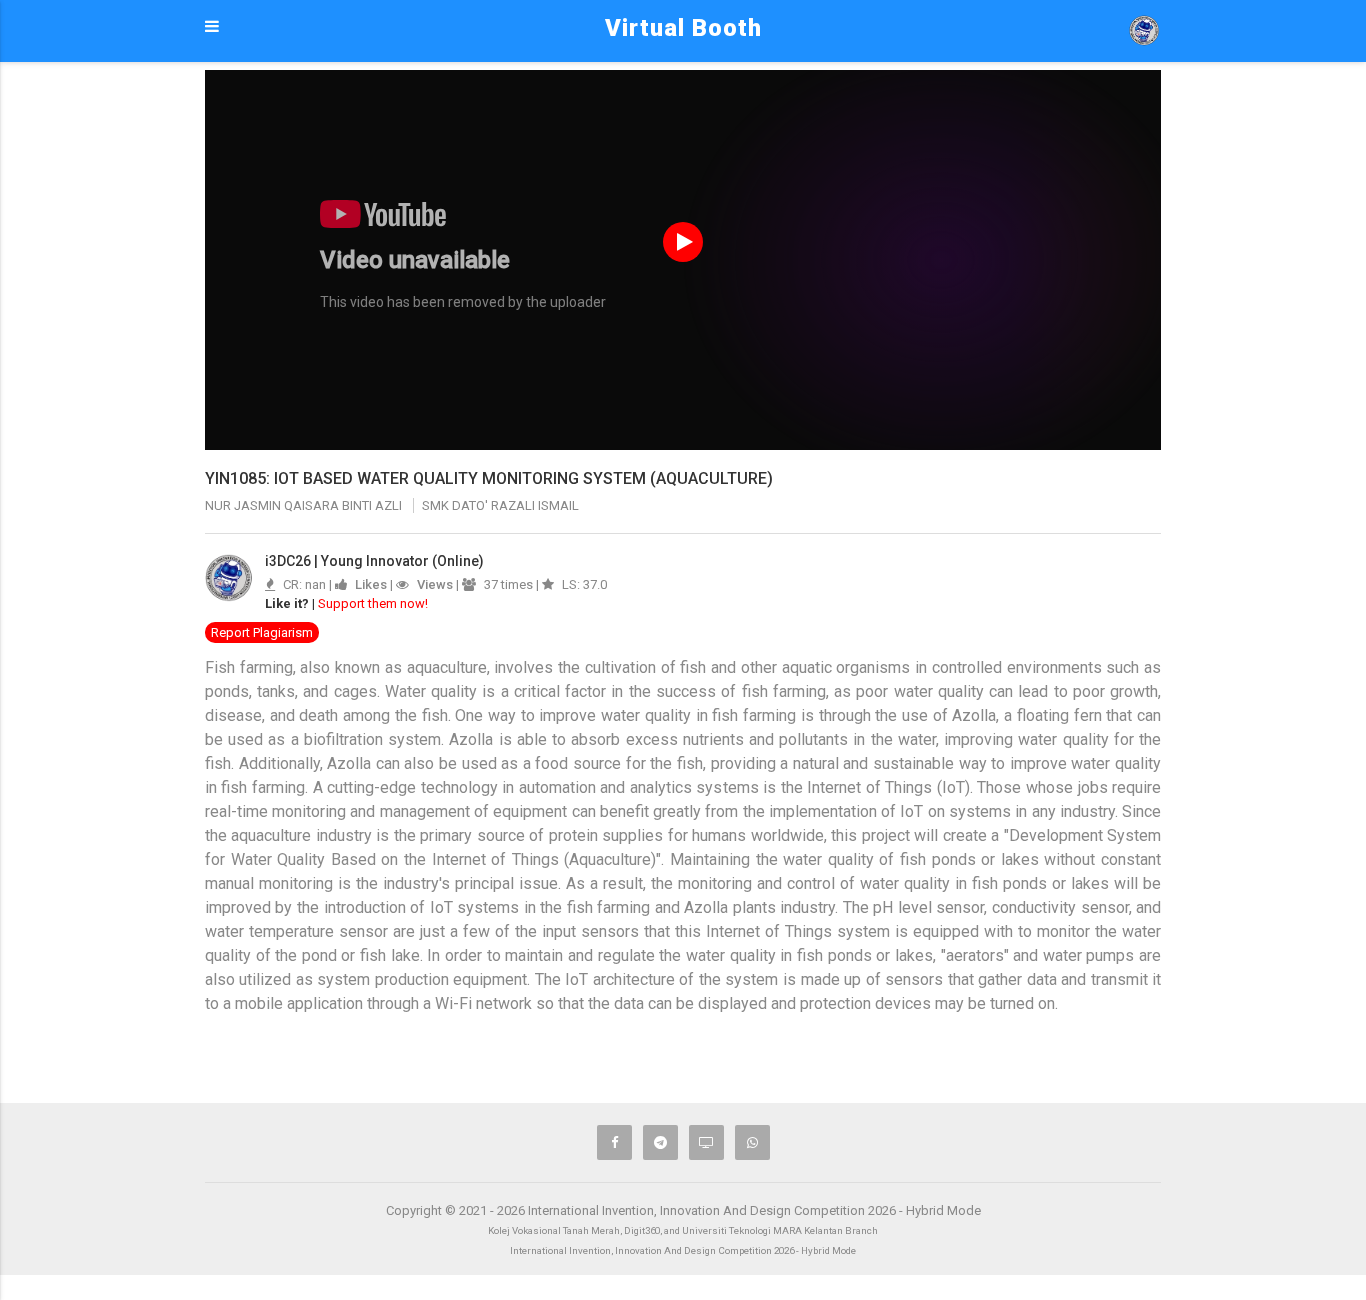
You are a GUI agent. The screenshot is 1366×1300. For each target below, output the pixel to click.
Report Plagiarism (262, 632)
